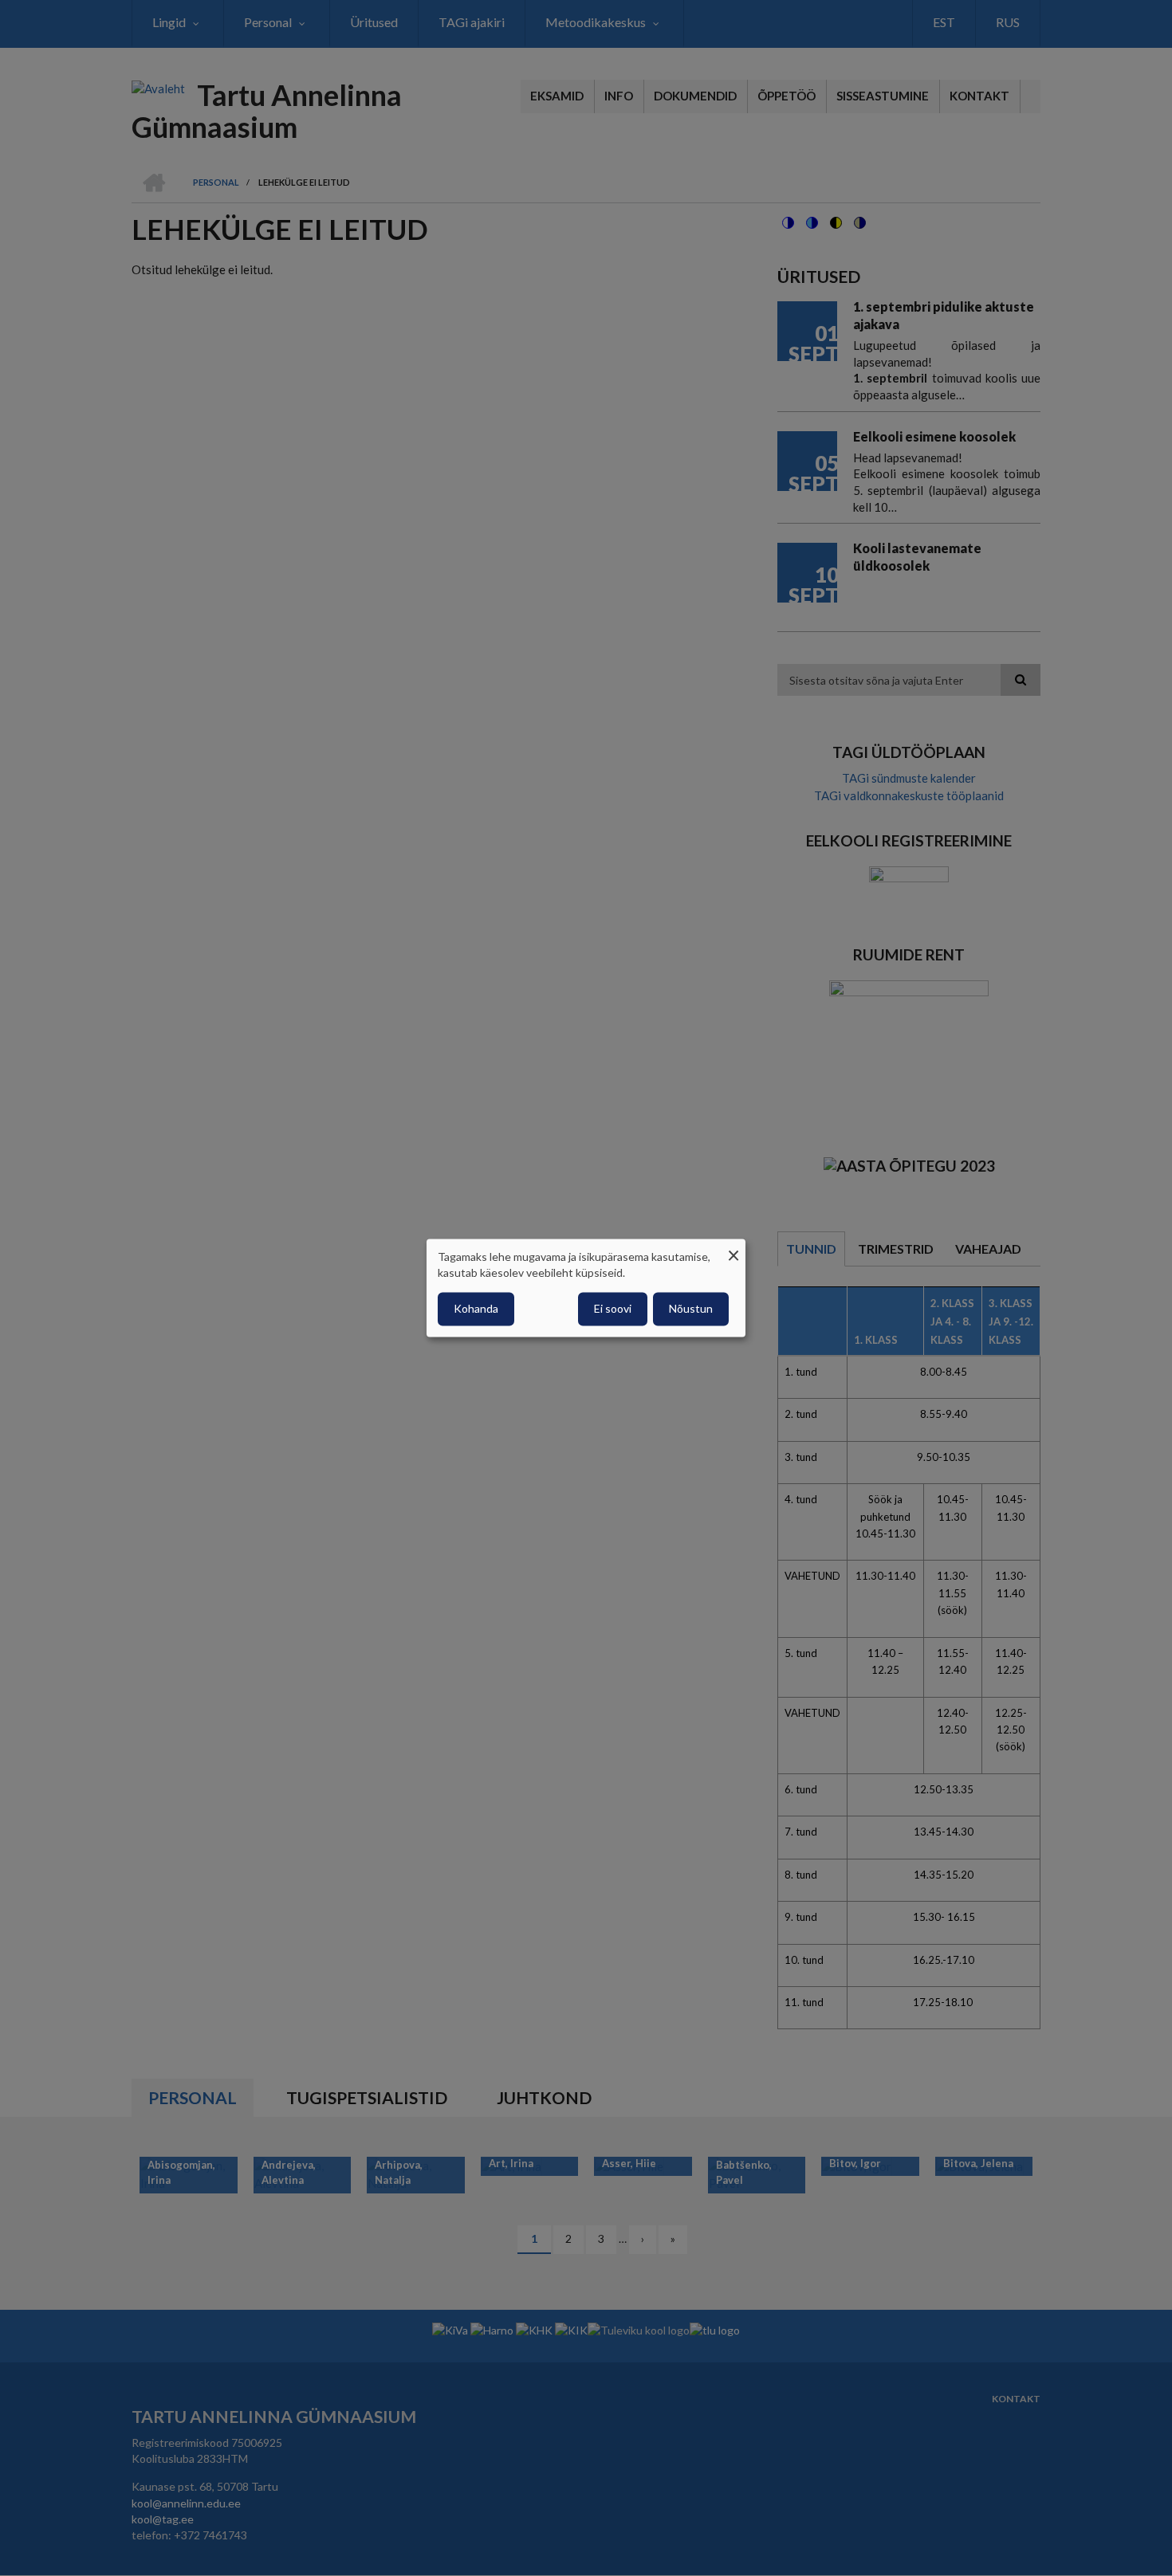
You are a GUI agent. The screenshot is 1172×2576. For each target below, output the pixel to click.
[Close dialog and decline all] (733, 1249)
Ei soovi (613, 1309)
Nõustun (691, 1309)
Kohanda (476, 1309)
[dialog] (586, 1288)
